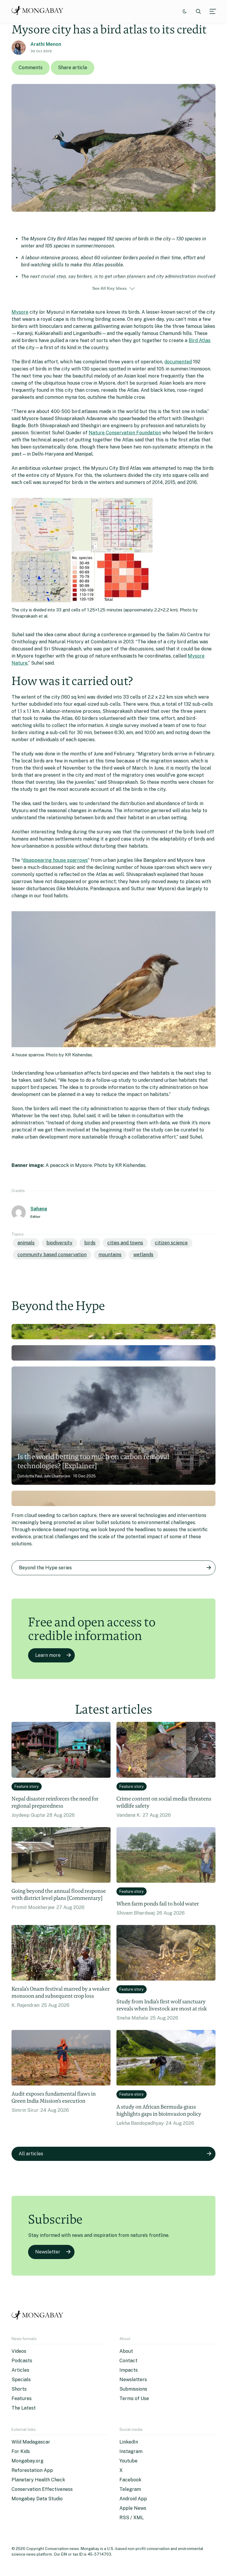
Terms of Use (134, 2398)
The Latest (24, 2408)
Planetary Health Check (38, 2480)
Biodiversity (59, 1243)
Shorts (19, 2389)
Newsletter (48, 2252)
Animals (26, 1243)
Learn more (48, 1655)
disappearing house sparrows (55, 860)
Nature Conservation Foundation (125, 433)
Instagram (131, 2451)
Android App (133, 2499)
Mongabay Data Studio (37, 2499)
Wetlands (143, 1255)
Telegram (130, 2489)
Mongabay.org (27, 2461)
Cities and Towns (125, 1243)
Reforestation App (32, 2470)
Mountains (110, 1255)
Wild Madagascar (31, 2442)
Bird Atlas (200, 340)
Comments (31, 68)
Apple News (133, 2508)
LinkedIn (129, 2442)
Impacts (129, 2370)
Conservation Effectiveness (42, 2489)
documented (178, 362)
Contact (128, 2361)
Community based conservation (52, 1255)
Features (22, 2398)
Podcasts (22, 2361)
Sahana (39, 1209)
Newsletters (133, 2380)
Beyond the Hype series (45, 1568)
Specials (21, 2380)
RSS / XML (132, 2518)
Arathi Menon (46, 44)
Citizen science (171, 1243)
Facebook (130, 2480)
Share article (73, 68)
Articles (20, 2370)
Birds (90, 1243)
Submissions (133, 2389)
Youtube (128, 2461)
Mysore (20, 312)
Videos (19, 2351)
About (126, 2351)
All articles (31, 2154)
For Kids (21, 2451)
